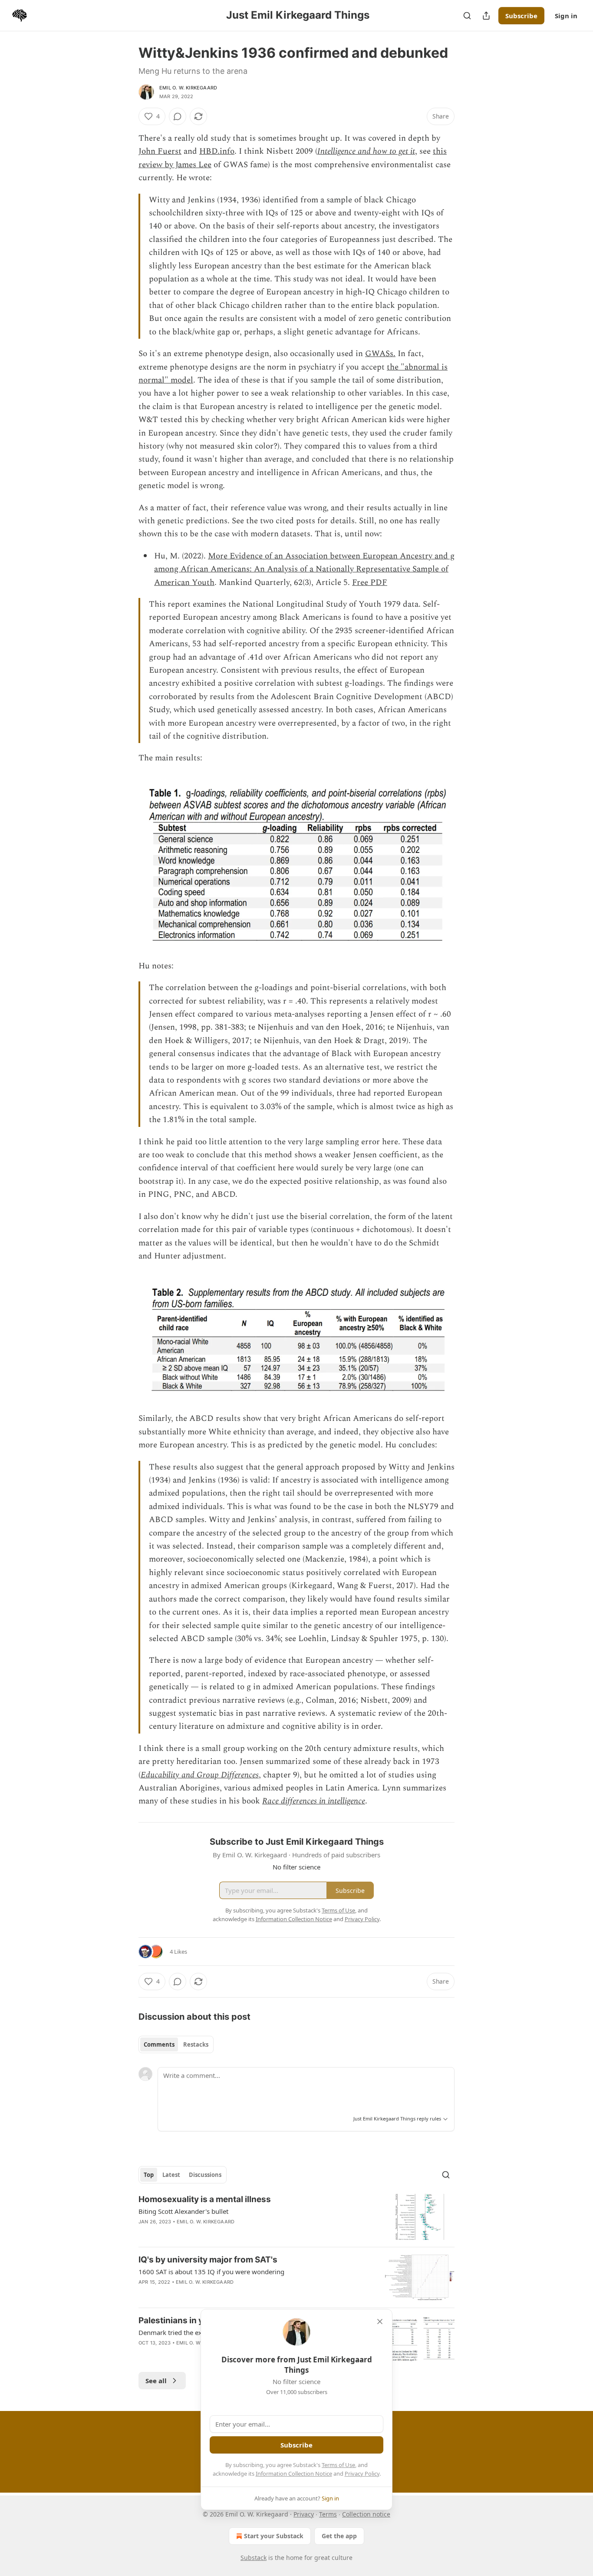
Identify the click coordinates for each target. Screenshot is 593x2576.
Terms (328, 2514)
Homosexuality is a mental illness (205, 2199)
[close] (380, 2322)
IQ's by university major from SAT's (208, 2260)
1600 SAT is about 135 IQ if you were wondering (211, 2272)
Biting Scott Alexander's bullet (183, 2211)
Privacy (304, 2514)
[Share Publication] (486, 16)
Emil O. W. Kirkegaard (188, 88)
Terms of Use (338, 2465)
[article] (296, 2217)
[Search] (467, 16)
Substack (254, 2558)
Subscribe (521, 16)
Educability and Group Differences (200, 1775)
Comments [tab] (159, 2044)
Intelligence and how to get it (366, 151)
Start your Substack (274, 2536)
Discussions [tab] (205, 2175)
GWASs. (380, 354)
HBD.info (217, 151)
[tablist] (176, 2044)
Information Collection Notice (294, 2474)
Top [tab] (149, 2175)
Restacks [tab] (196, 2044)
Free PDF (370, 583)
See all (156, 2381)
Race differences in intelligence (314, 1801)
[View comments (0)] (178, 116)
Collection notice (366, 2514)
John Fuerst (160, 151)
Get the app (339, 2536)
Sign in (566, 16)
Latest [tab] (171, 2175)
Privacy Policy (362, 2474)
